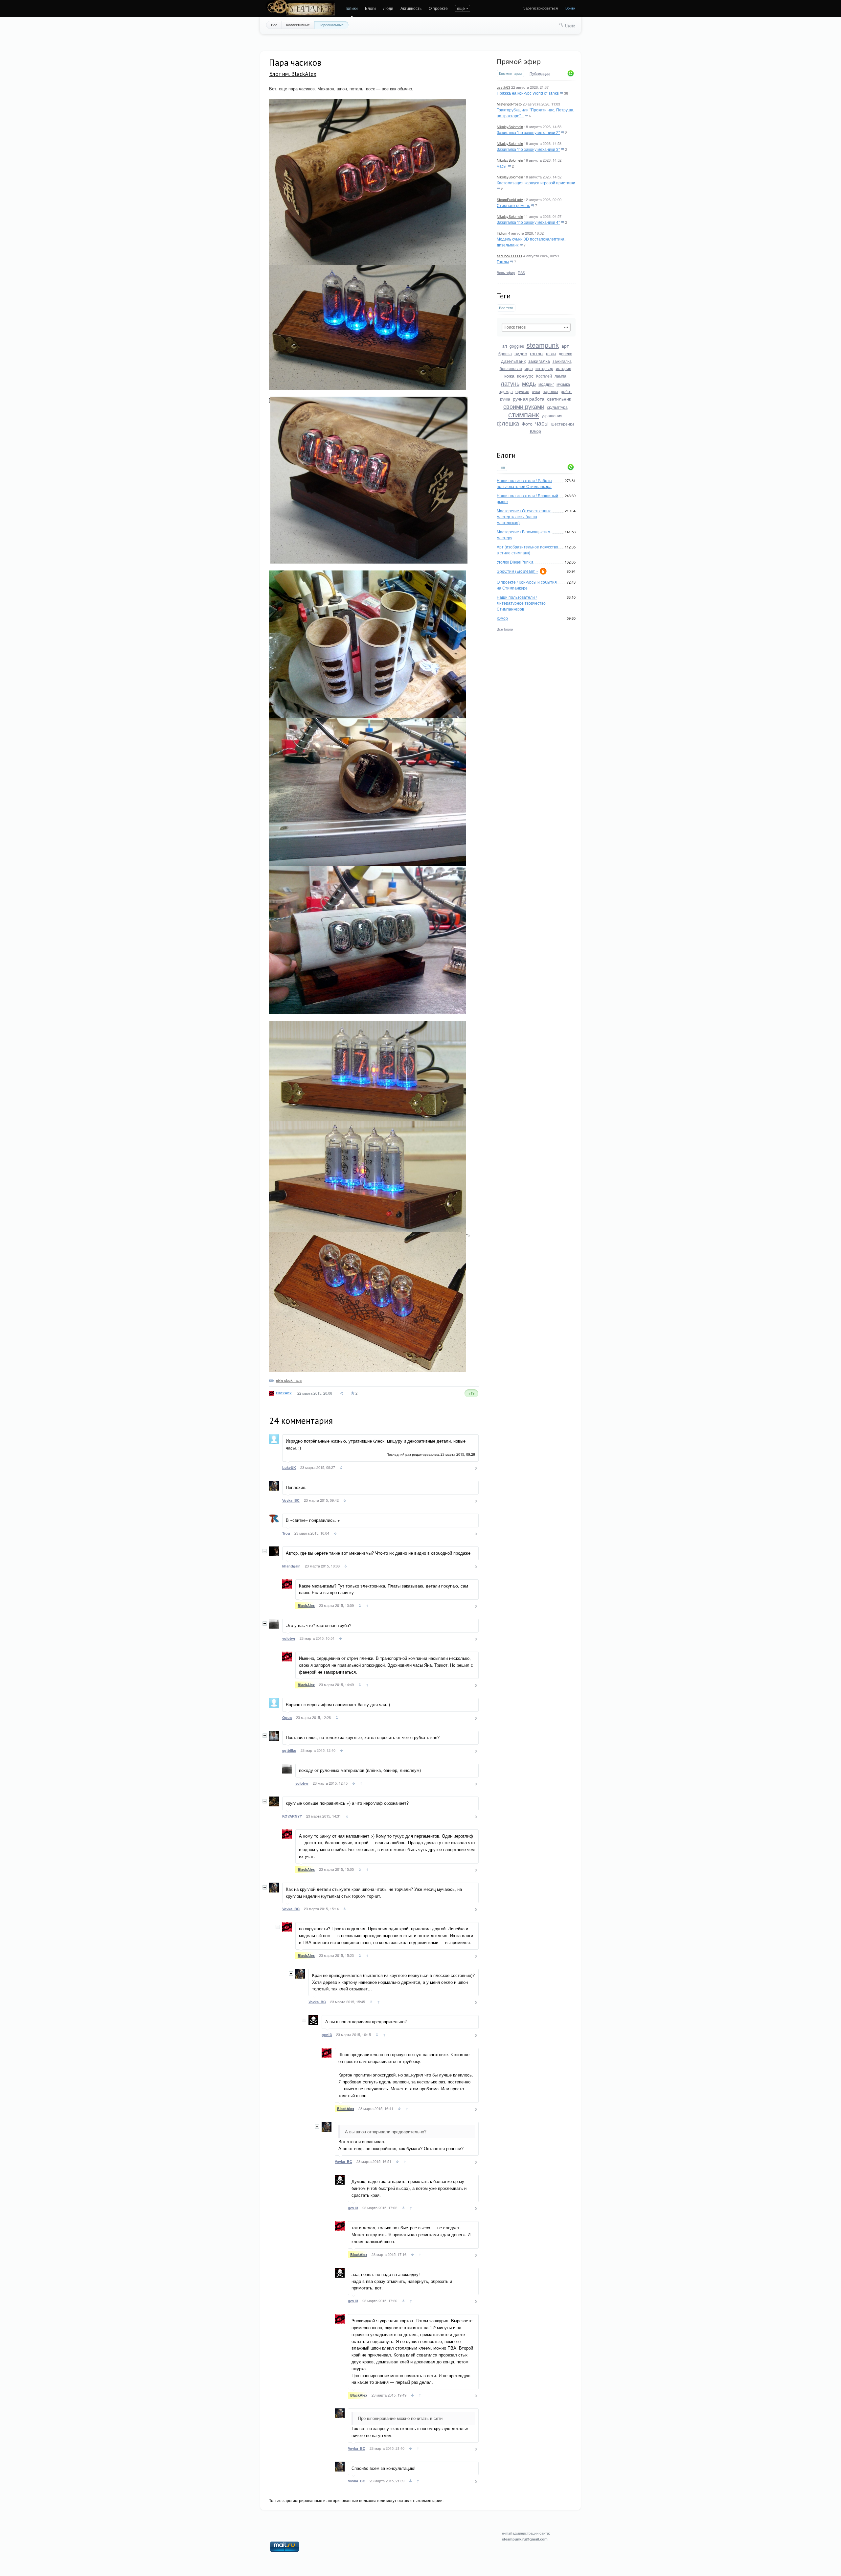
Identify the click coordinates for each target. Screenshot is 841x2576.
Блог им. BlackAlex (293, 74)
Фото (527, 424)
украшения (552, 416)
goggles (517, 346)
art (505, 346)
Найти (570, 25)
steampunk (543, 345)
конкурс (525, 376)
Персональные (331, 25)
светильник (559, 399)
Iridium (502, 233)
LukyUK (289, 1467)
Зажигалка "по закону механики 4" (528, 222)
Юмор (535, 431)
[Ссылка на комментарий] (341, 1468)
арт (565, 346)
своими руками (524, 406)
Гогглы (503, 261)
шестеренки (563, 424)
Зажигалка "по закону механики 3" (528, 149)
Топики (351, 8)
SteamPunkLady (510, 199)
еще (461, 8)
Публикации (540, 74)
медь (529, 383)
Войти (570, 8)
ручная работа (529, 399)
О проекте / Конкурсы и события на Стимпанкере (527, 585)
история (564, 368)
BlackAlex (284, 1393)
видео (521, 353)
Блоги (370, 8)
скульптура (557, 407)
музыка (563, 384)
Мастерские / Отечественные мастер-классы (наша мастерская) (524, 516)
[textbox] (536, 327)
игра (529, 368)
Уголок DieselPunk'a (515, 562)
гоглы (551, 353)
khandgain (291, 1566)
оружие (522, 391)
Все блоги (505, 629)
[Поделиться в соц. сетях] (342, 1393)
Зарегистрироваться (541, 8)
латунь (510, 383)
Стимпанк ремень (513, 205)
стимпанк (524, 414)
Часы (502, 166)
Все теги (506, 308)
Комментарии (510, 73)
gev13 (327, 2035)
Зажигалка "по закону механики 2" (528, 132)
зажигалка (539, 361)
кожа (509, 376)
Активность (411, 8)
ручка (505, 399)
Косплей (544, 376)
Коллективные (298, 25)
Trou (286, 1533)
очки (536, 391)
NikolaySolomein (510, 127)
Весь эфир (506, 272)
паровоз (550, 391)
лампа (560, 376)
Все (274, 25)
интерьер (544, 368)
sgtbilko (289, 1750)
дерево (566, 353)
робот (566, 391)
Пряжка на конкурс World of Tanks (528, 93)
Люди (388, 8)
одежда (506, 391)
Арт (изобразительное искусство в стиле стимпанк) (527, 550)
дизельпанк (513, 361)
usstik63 (503, 87)
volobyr (289, 1638)
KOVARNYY (292, 1816)
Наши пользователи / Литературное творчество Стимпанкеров (521, 603)
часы (542, 423)
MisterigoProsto (509, 104)
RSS (521, 272)
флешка (508, 423)
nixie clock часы (289, 1380)
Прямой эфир (519, 61)
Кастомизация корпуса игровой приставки (536, 183)
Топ (502, 467)
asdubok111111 (510, 256)
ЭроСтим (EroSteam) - (517, 571)
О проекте (438, 8)
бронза (505, 353)
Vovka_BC (291, 1500)
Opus (287, 1717)
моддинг (546, 384)
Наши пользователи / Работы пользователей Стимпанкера (524, 483)
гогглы (537, 353)
